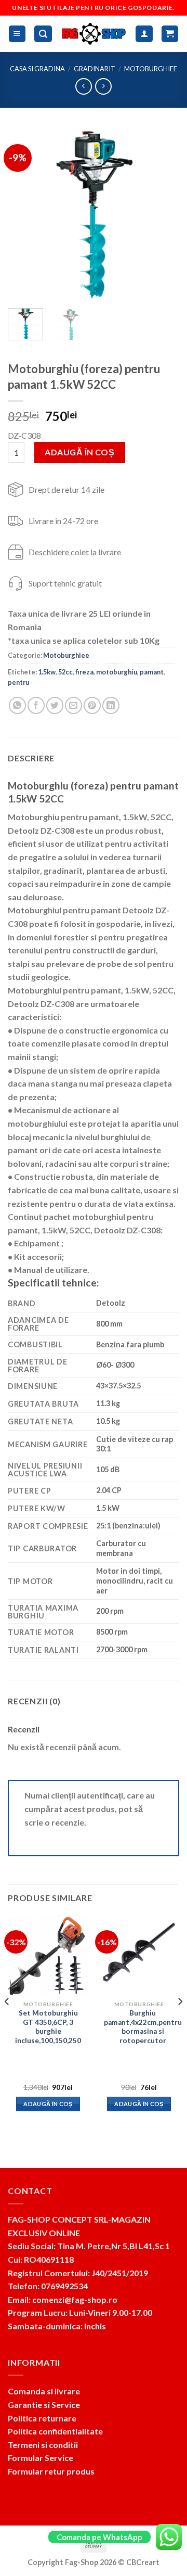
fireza (84, 672)
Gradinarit (95, 69)
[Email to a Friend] (74, 705)
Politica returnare (42, 2418)
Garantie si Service (44, 2405)
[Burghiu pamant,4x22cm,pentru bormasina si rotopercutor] (139, 1955)
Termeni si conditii (43, 2445)
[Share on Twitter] (55, 705)
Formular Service (41, 2458)
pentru (18, 682)
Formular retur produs (51, 2471)
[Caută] (43, 34)
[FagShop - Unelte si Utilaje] (94, 34)
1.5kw (47, 672)
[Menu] (17, 34)
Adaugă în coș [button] (48, 2104)
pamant (152, 672)
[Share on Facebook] (36, 705)
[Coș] (170, 34)
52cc (65, 672)
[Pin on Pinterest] (92, 705)
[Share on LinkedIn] (111, 705)
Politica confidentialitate (55, 2431)
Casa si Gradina (37, 69)
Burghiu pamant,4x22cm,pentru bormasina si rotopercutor (143, 2027)
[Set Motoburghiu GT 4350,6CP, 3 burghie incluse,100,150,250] (48, 1955)
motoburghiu (117, 672)
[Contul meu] (144, 34)
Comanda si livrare (44, 2391)
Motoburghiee (151, 69)
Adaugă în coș (79, 452)
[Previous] (24, 214)
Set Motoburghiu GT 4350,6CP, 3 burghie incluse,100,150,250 (48, 2027)
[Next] (163, 214)
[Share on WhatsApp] (17, 705)
